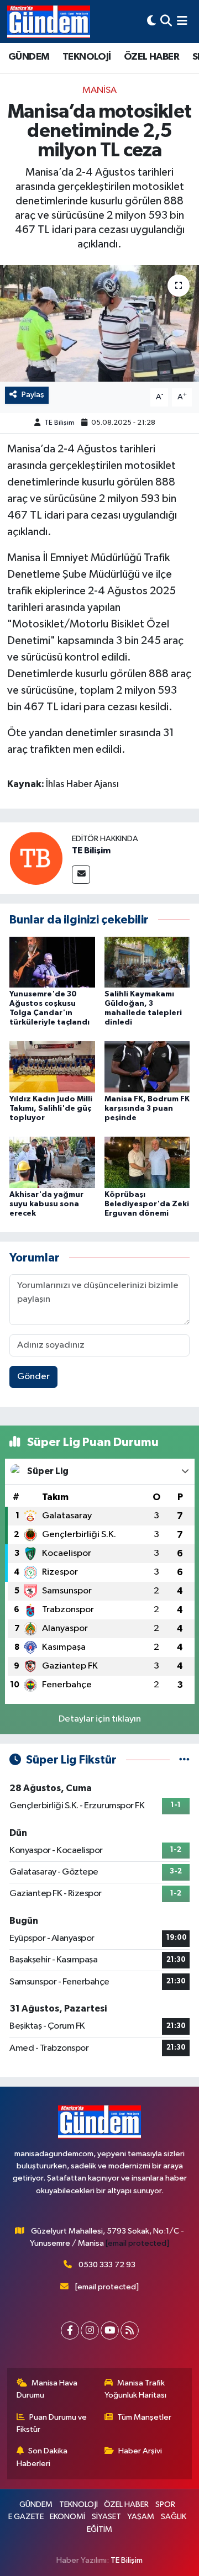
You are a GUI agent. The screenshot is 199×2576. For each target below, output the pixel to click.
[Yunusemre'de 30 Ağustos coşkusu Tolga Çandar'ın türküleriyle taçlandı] (52, 962)
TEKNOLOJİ (87, 57)
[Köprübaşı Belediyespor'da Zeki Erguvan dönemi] (147, 1162)
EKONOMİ (67, 2517)
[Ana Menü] (182, 21)
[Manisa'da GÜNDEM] (49, 22)
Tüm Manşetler (144, 2417)
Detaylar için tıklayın (100, 1719)
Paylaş (33, 395)
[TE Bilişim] (36, 858)
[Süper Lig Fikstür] (184, 1760)
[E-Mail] (81, 875)
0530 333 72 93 (107, 2265)
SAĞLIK (174, 2517)
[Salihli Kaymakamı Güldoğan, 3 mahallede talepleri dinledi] (147, 962)
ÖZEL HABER (151, 57)
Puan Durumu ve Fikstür (52, 2423)
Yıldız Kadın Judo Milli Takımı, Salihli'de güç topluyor (51, 1108)
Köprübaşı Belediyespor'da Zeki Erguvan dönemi (147, 1204)
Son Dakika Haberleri (42, 2457)
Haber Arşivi (140, 2451)
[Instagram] (90, 2330)
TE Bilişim (59, 423)
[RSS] (130, 2330)
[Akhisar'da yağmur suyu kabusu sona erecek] (52, 1162)
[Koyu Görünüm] (151, 21)
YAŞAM (141, 2517)
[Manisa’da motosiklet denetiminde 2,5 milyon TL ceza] (99, 323)
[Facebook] (70, 2330)
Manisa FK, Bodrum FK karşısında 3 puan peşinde (147, 1108)
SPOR (165, 2504)
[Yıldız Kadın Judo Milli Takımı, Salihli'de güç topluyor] (52, 1067)
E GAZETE (26, 2517)
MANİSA (99, 90)
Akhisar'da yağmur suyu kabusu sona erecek (46, 1204)
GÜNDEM (29, 57)
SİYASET (106, 2517)
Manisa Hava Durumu (47, 2389)
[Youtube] (110, 2330)
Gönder (33, 1377)
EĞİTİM (99, 2529)
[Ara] (166, 21)
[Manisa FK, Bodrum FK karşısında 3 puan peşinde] (147, 1067)
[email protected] (137, 2243)
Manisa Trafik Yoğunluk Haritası (135, 2389)
